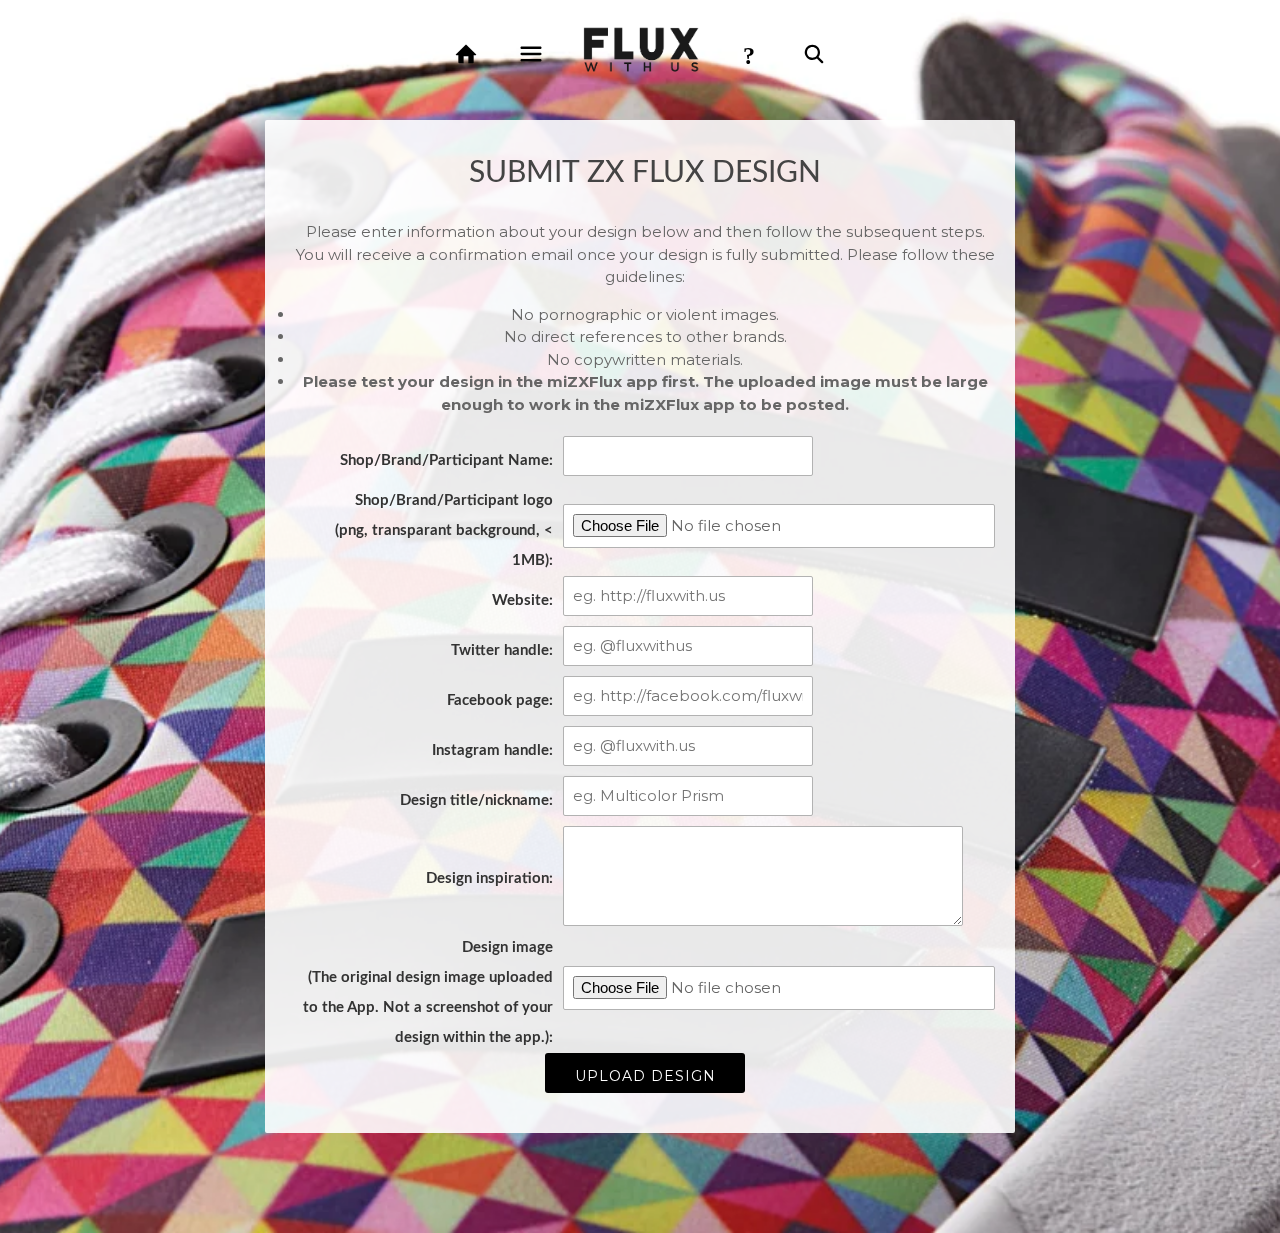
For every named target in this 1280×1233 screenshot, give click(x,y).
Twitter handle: (502, 650)
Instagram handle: (492, 750)
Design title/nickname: (476, 800)
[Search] (813, 54)
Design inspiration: (489, 878)
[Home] (466, 54)
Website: (522, 600)
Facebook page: (500, 700)
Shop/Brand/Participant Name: (446, 460)
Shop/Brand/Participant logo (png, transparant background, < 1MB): (444, 530)
